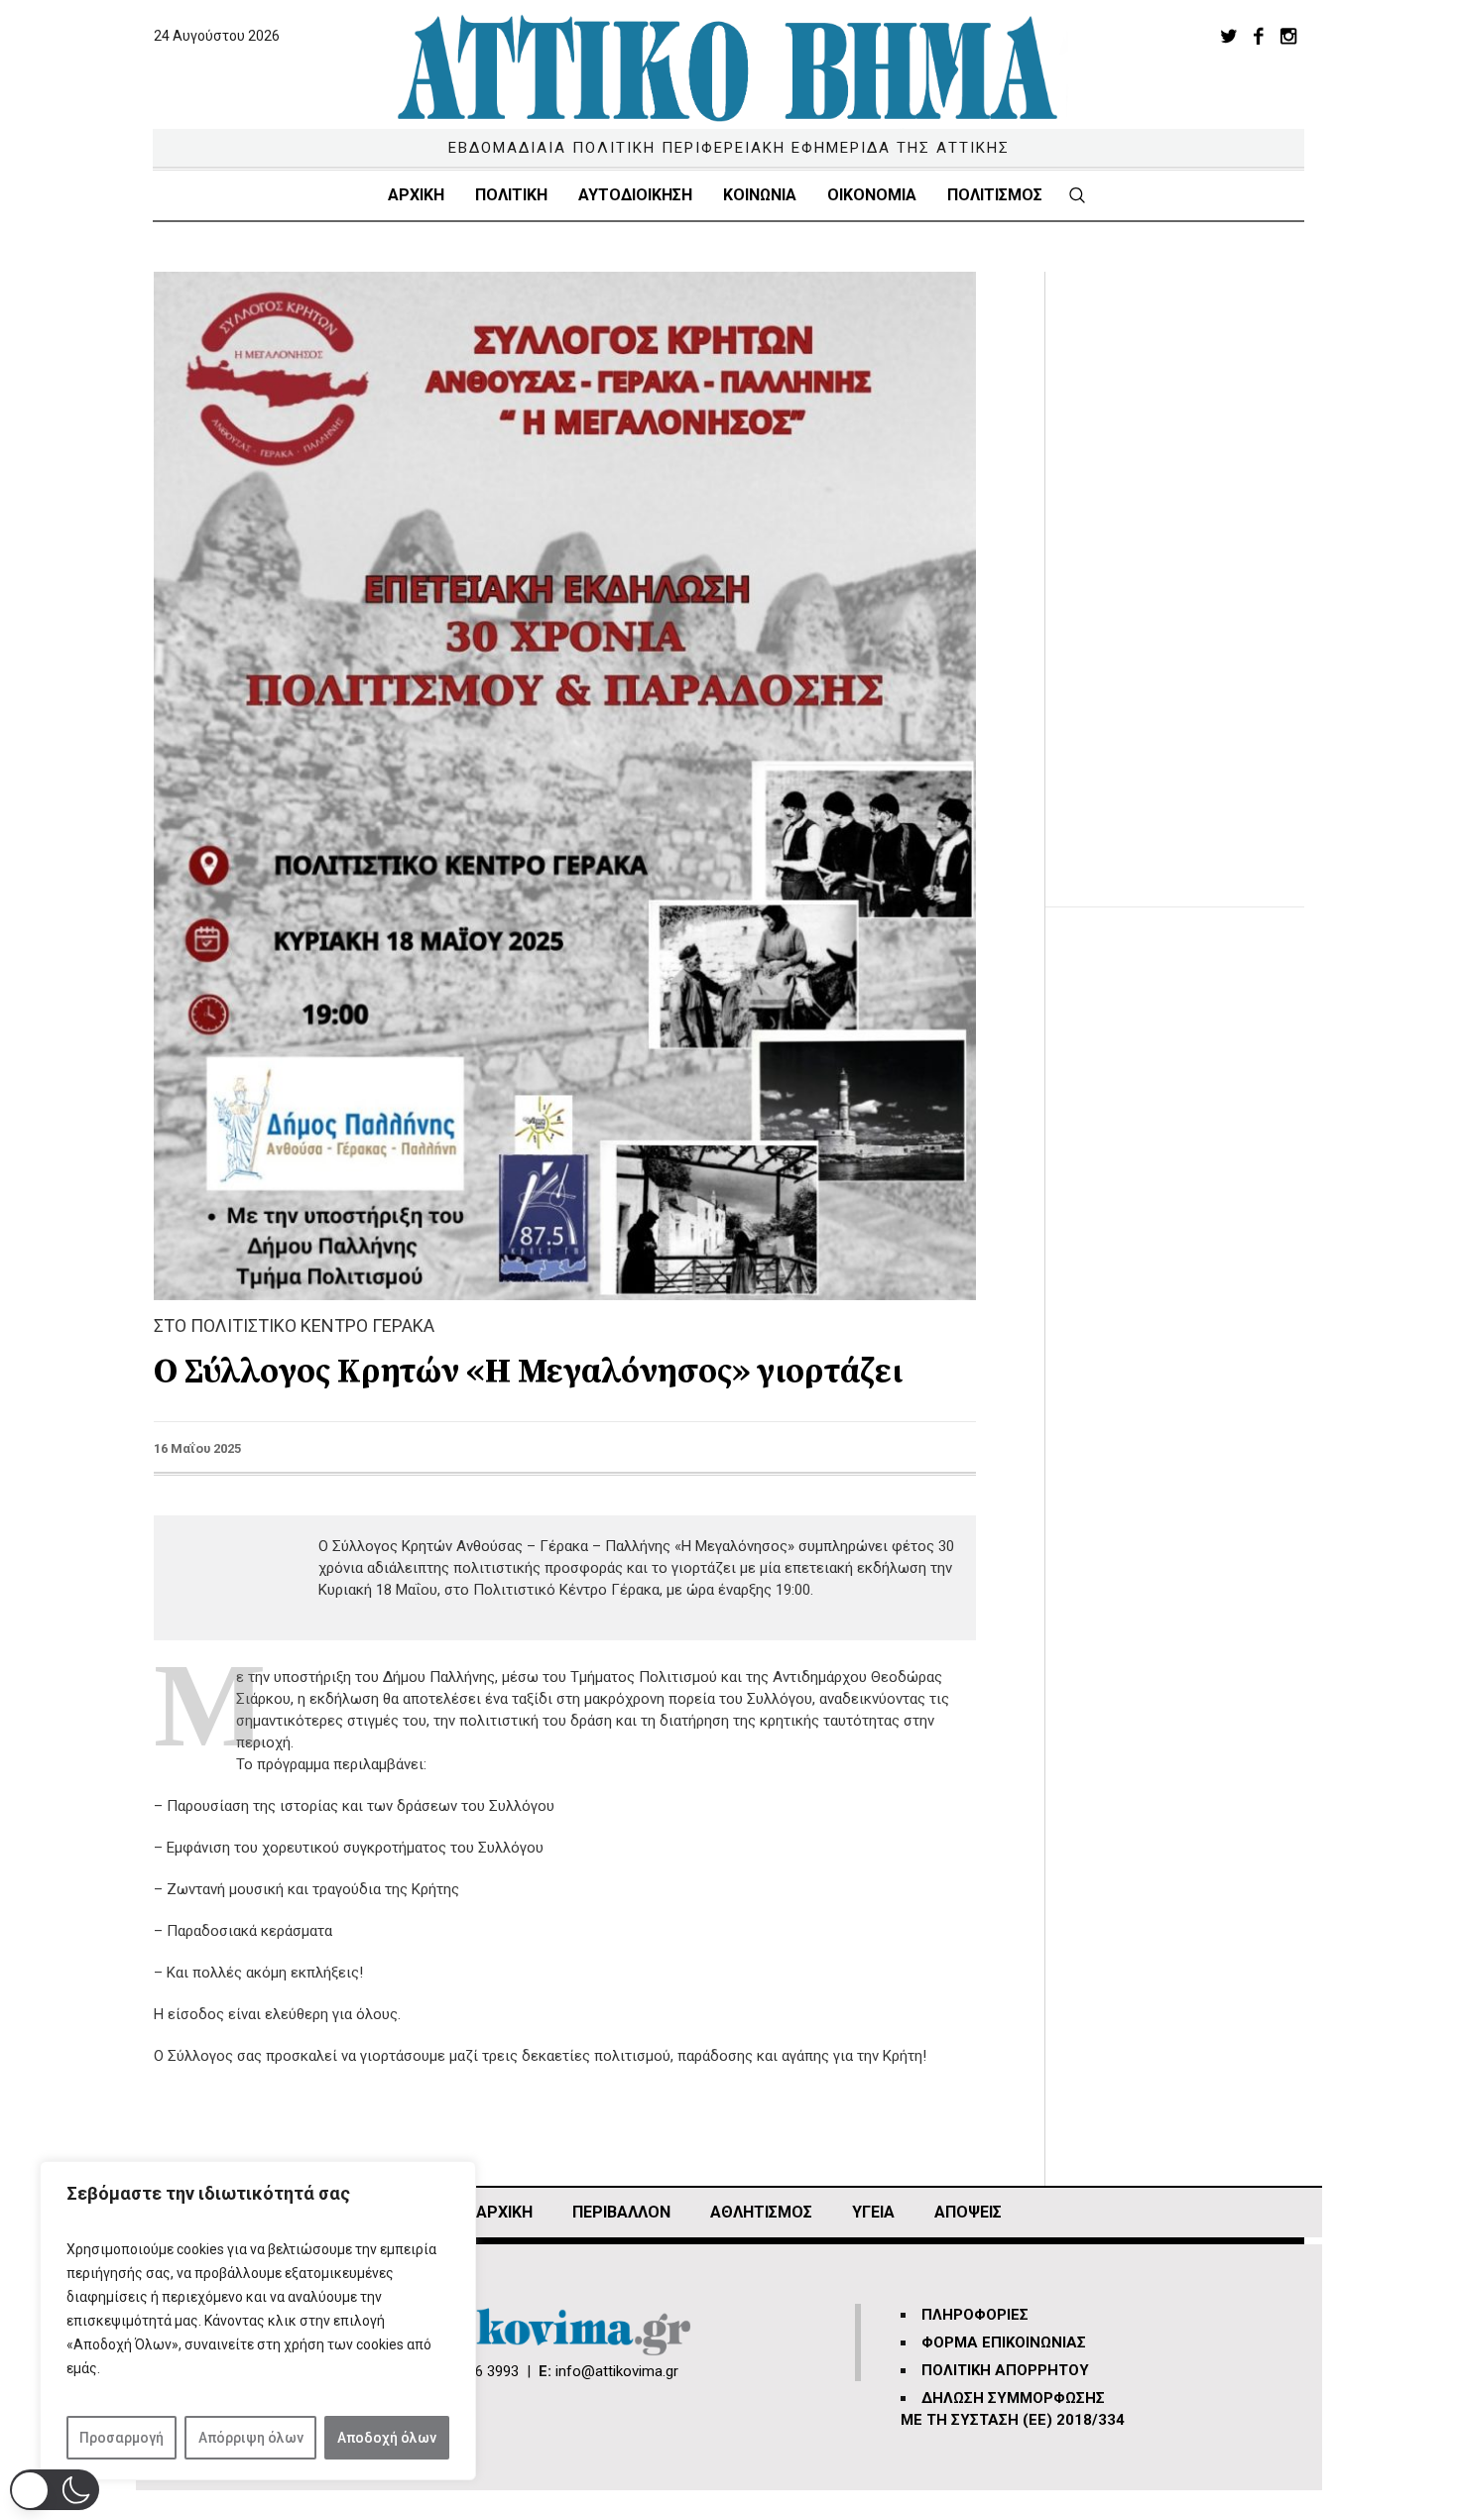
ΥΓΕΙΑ (873, 2212)
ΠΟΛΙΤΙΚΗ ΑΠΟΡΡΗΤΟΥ (1005, 2370)
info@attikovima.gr (617, 2371)
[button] (55, 2490)
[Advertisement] (1195, 569)
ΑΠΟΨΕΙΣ (968, 2212)
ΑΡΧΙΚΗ (504, 2212)
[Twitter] (1229, 36)
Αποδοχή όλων (387, 2438)
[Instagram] (1288, 36)
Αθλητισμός (761, 2212)
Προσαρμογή (121, 2438)
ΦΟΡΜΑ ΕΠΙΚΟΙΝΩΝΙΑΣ (1004, 2342)
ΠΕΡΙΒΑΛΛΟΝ (621, 2212)
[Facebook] (1259, 36)
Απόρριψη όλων (251, 2438)
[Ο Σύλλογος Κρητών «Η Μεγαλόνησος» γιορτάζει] (565, 784)
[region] (258, 2321)
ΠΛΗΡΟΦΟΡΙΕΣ (975, 2315)
